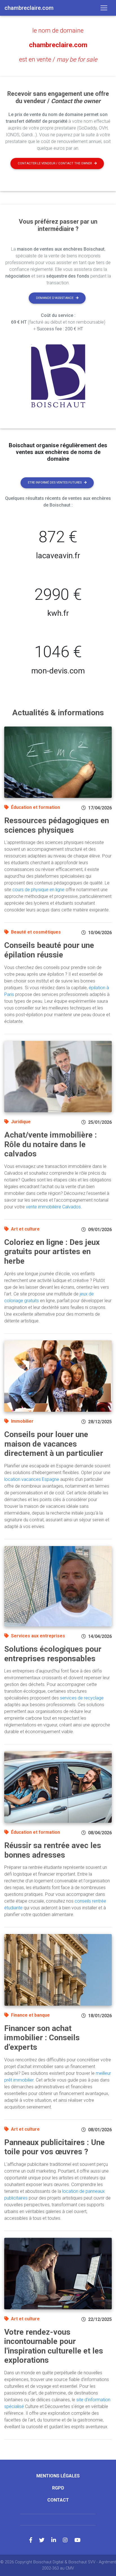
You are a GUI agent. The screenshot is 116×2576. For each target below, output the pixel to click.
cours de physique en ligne (38, 890)
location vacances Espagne (32, 1479)
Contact (58, 2500)
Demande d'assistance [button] (55, 298)
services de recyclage (82, 1698)
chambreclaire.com (58, 45)
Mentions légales (58, 2476)
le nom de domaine (58, 30)
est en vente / (58, 59)
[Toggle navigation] (104, 8)
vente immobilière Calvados (53, 1207)
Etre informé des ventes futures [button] (55, 483)
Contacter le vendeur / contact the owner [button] (55, 163)
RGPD (58, 2488)
